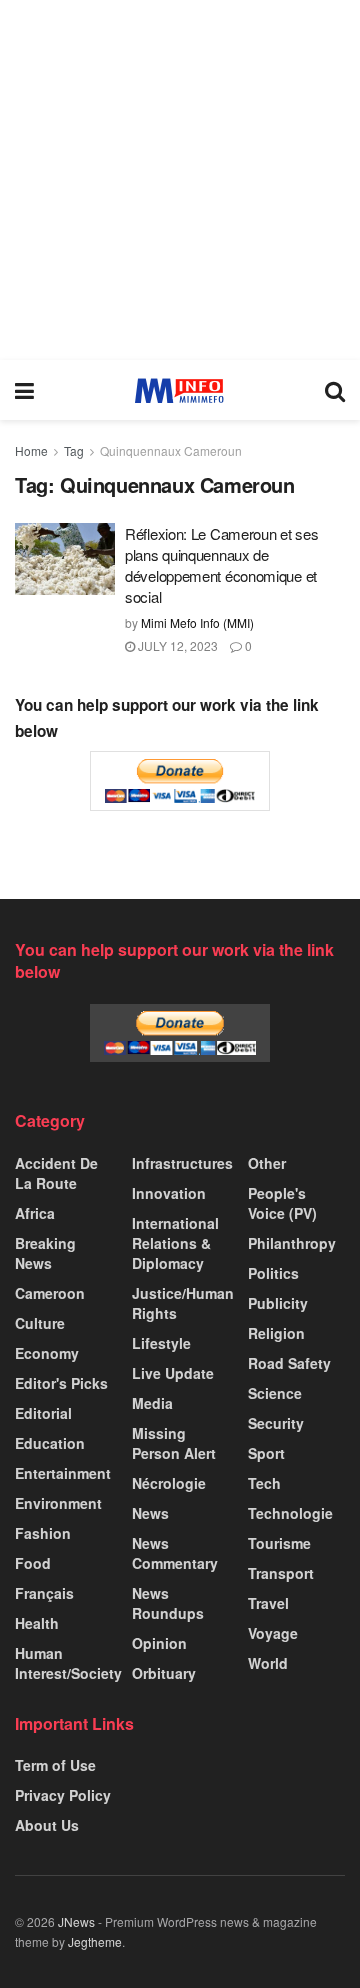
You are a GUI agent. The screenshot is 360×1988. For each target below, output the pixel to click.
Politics (273, 1273)
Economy (47, 1353)
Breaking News (45, 1253)
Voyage (273, 1633)
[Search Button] (335, 390)
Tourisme (279, 1543)
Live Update (173, 1373)
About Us (47, 1825)
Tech (264, 1483)
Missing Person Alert (174, 1443)
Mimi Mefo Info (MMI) (197, 622)
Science (275, 1393)
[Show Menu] (24, 390)
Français (44, 1593)
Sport (266, 1453)
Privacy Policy (63, 1795)
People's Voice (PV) (282, 1203)
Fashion (43, 1533)
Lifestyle (161, 1343)
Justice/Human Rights (183, 1303)
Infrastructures (182, 1163)
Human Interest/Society (68, 1663)
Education (50, 1443)
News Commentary (175, 1553)
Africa (35, 1213)
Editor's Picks (61, 1383)
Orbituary (164, 1673)
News (150, 1513)
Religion (276, 1333)
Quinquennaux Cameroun (171, 450)
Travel (268, 1603)
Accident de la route (56, 1173)
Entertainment (63, 1473)
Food (33, 1563)
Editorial (43, 1413)
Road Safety (289, 1363)
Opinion (159, 1643)
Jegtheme (95, 1941)
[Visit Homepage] (179, 390)
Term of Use (55, 1765)
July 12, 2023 (176, 645)
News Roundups (168, 1603)
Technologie (290, 1513)
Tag (74, 450)
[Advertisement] (180, 180)
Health (37, 1623)
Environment (58, 1503)
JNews (76, 1921)
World (268, 1663)
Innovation (169, 1193)
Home (31, 450)
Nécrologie (169, 1483)
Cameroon (50, 1293)
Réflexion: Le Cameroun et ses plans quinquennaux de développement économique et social (221, 565)
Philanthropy (292, 1243)
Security (276, 1423)
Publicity (278, 1303)
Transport (281, 1573)
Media (152, 1403)
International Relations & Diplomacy (175, 1243)
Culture (40, 1323)
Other (267, 1163)
